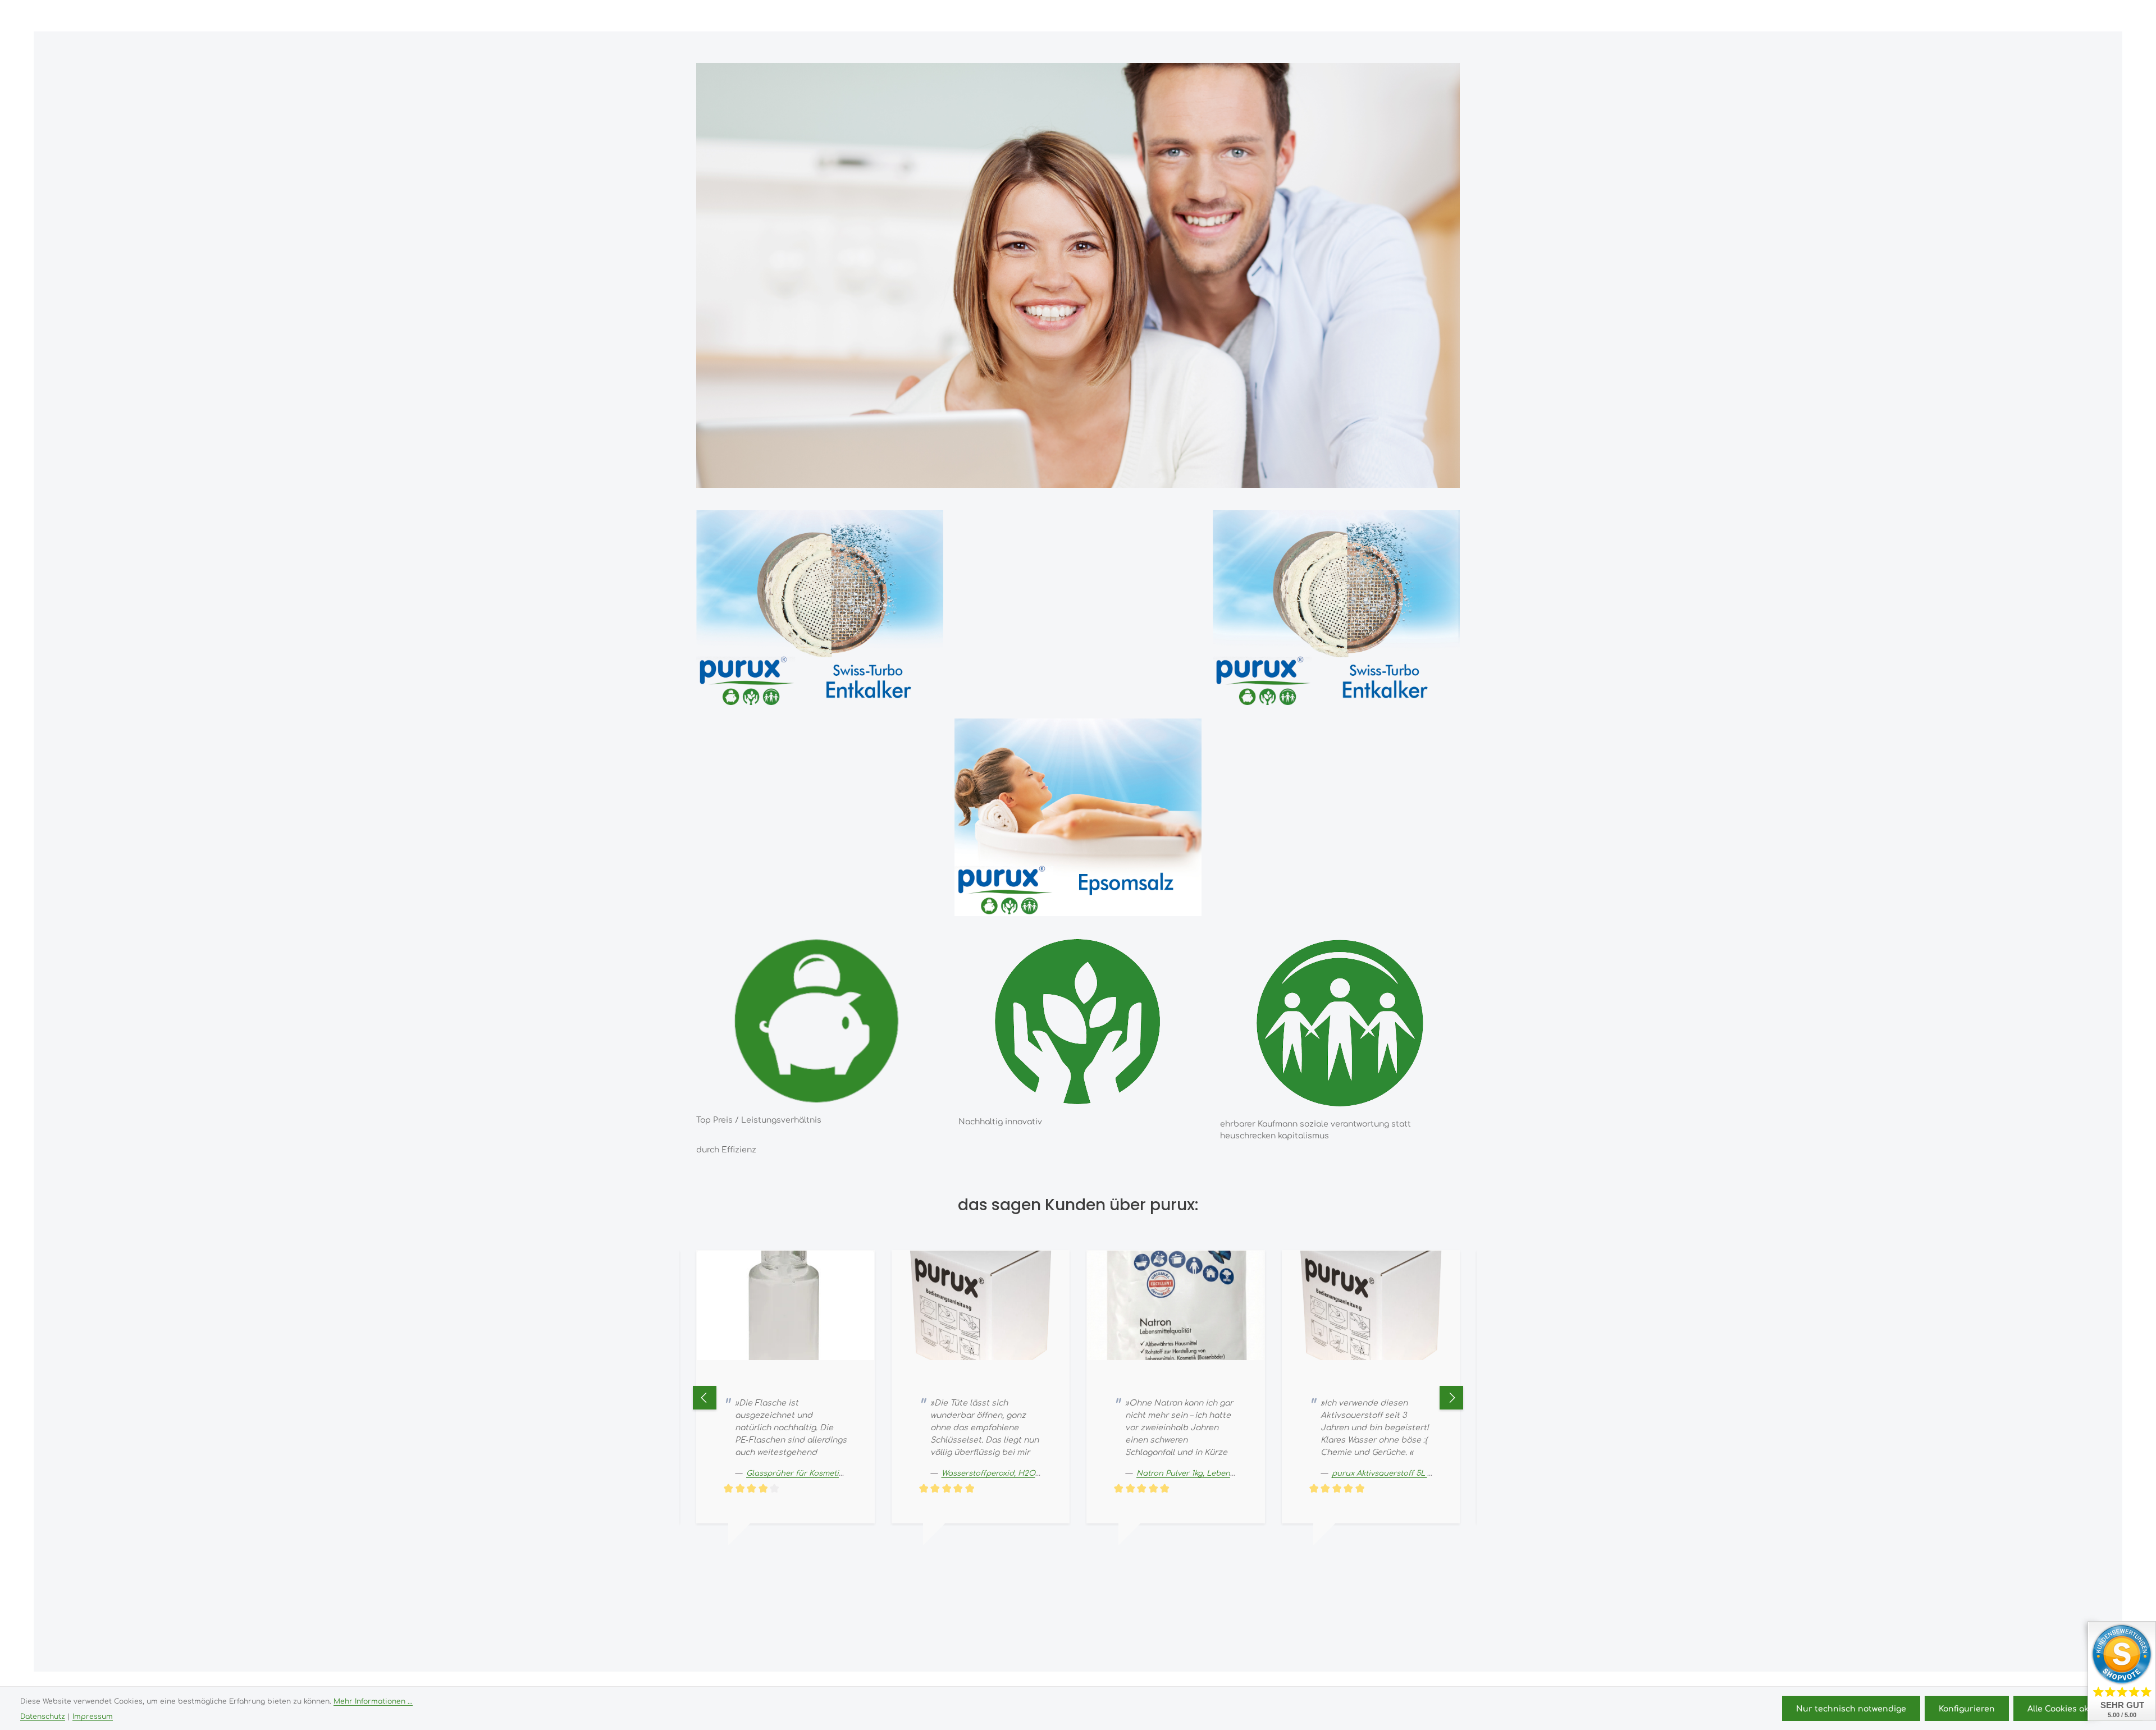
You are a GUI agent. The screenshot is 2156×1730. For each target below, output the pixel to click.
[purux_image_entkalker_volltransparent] (820, 609)
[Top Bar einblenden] (2091, 16)
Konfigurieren (1967, 1708)
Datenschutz (43, 1716)
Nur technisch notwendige (1851, 1708)
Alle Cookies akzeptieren (2078, 1708)
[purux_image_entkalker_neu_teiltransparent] (1336, 609)
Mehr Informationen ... (373, 1701)
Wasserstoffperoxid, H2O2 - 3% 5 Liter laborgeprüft (843, 1473)
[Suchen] (1991, 16)
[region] (820, 609)
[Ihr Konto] (2040, 16)
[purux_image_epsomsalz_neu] (1078, 817)
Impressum (93, 1716)
